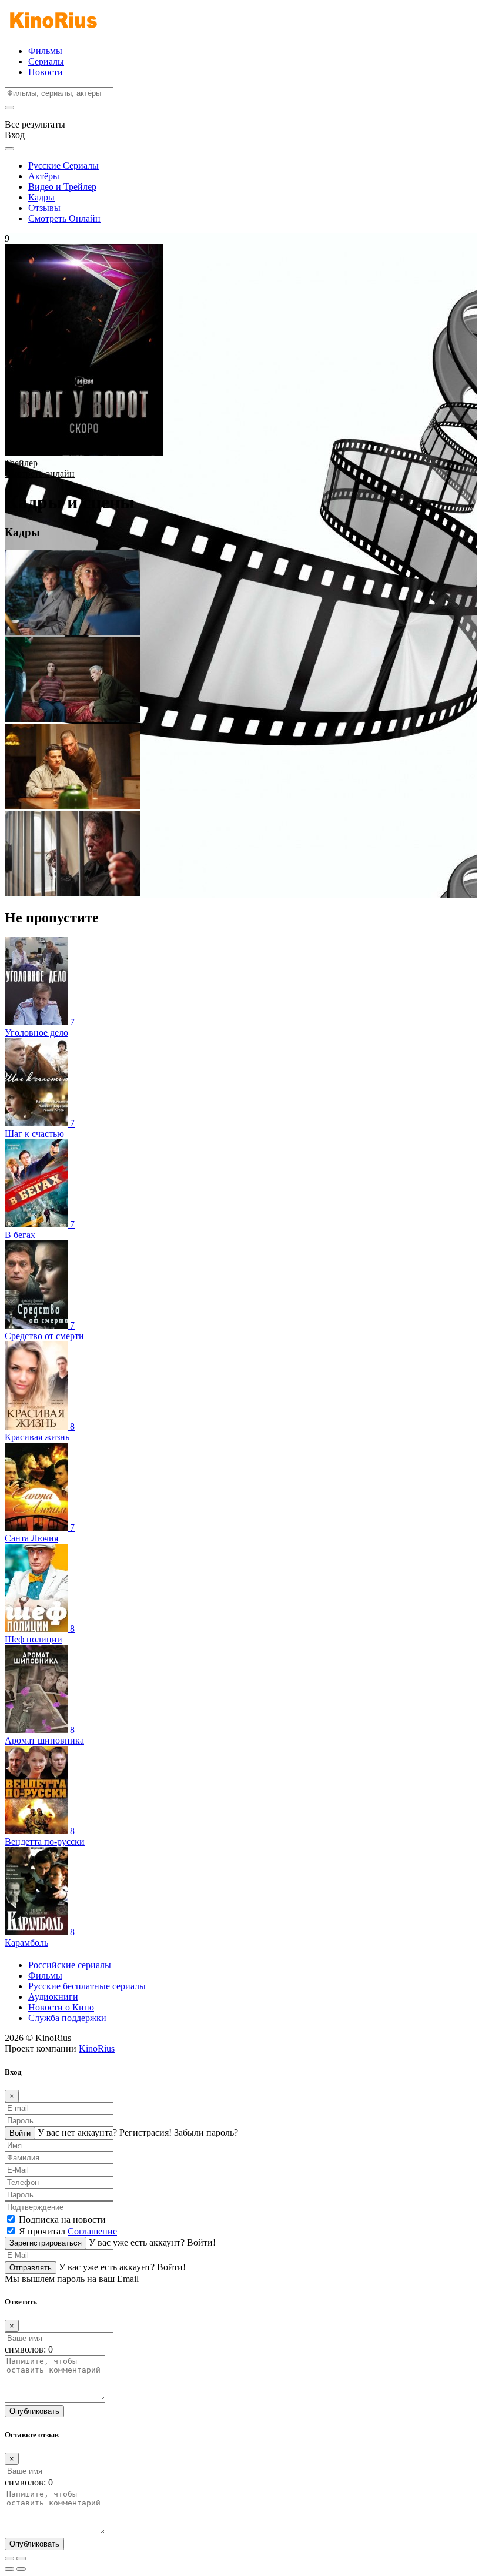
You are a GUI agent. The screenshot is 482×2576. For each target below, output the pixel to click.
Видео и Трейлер (62, 187)
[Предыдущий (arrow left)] (9, 2569)
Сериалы (46, 61)
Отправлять (31, 2268)
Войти (20, 2133)
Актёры (44, 176)
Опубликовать (34, 2411)
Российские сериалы (70, 1965)
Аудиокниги (53, 1997)
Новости (46, 72)
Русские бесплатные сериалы (87, 1986)
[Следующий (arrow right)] (21, 2569)
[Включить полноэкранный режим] (21, 2558)
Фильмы (45, 51)
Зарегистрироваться (46, 2243)
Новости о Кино (61, 2007)
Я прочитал (68, 2231)
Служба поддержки (67, 2018)
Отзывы (44, 208)
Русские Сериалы (63, 165)
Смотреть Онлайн (64, 218)
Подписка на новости (62, 2219)
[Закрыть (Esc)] (9, 2558)
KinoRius (97, 2048)
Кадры (41, 197)
